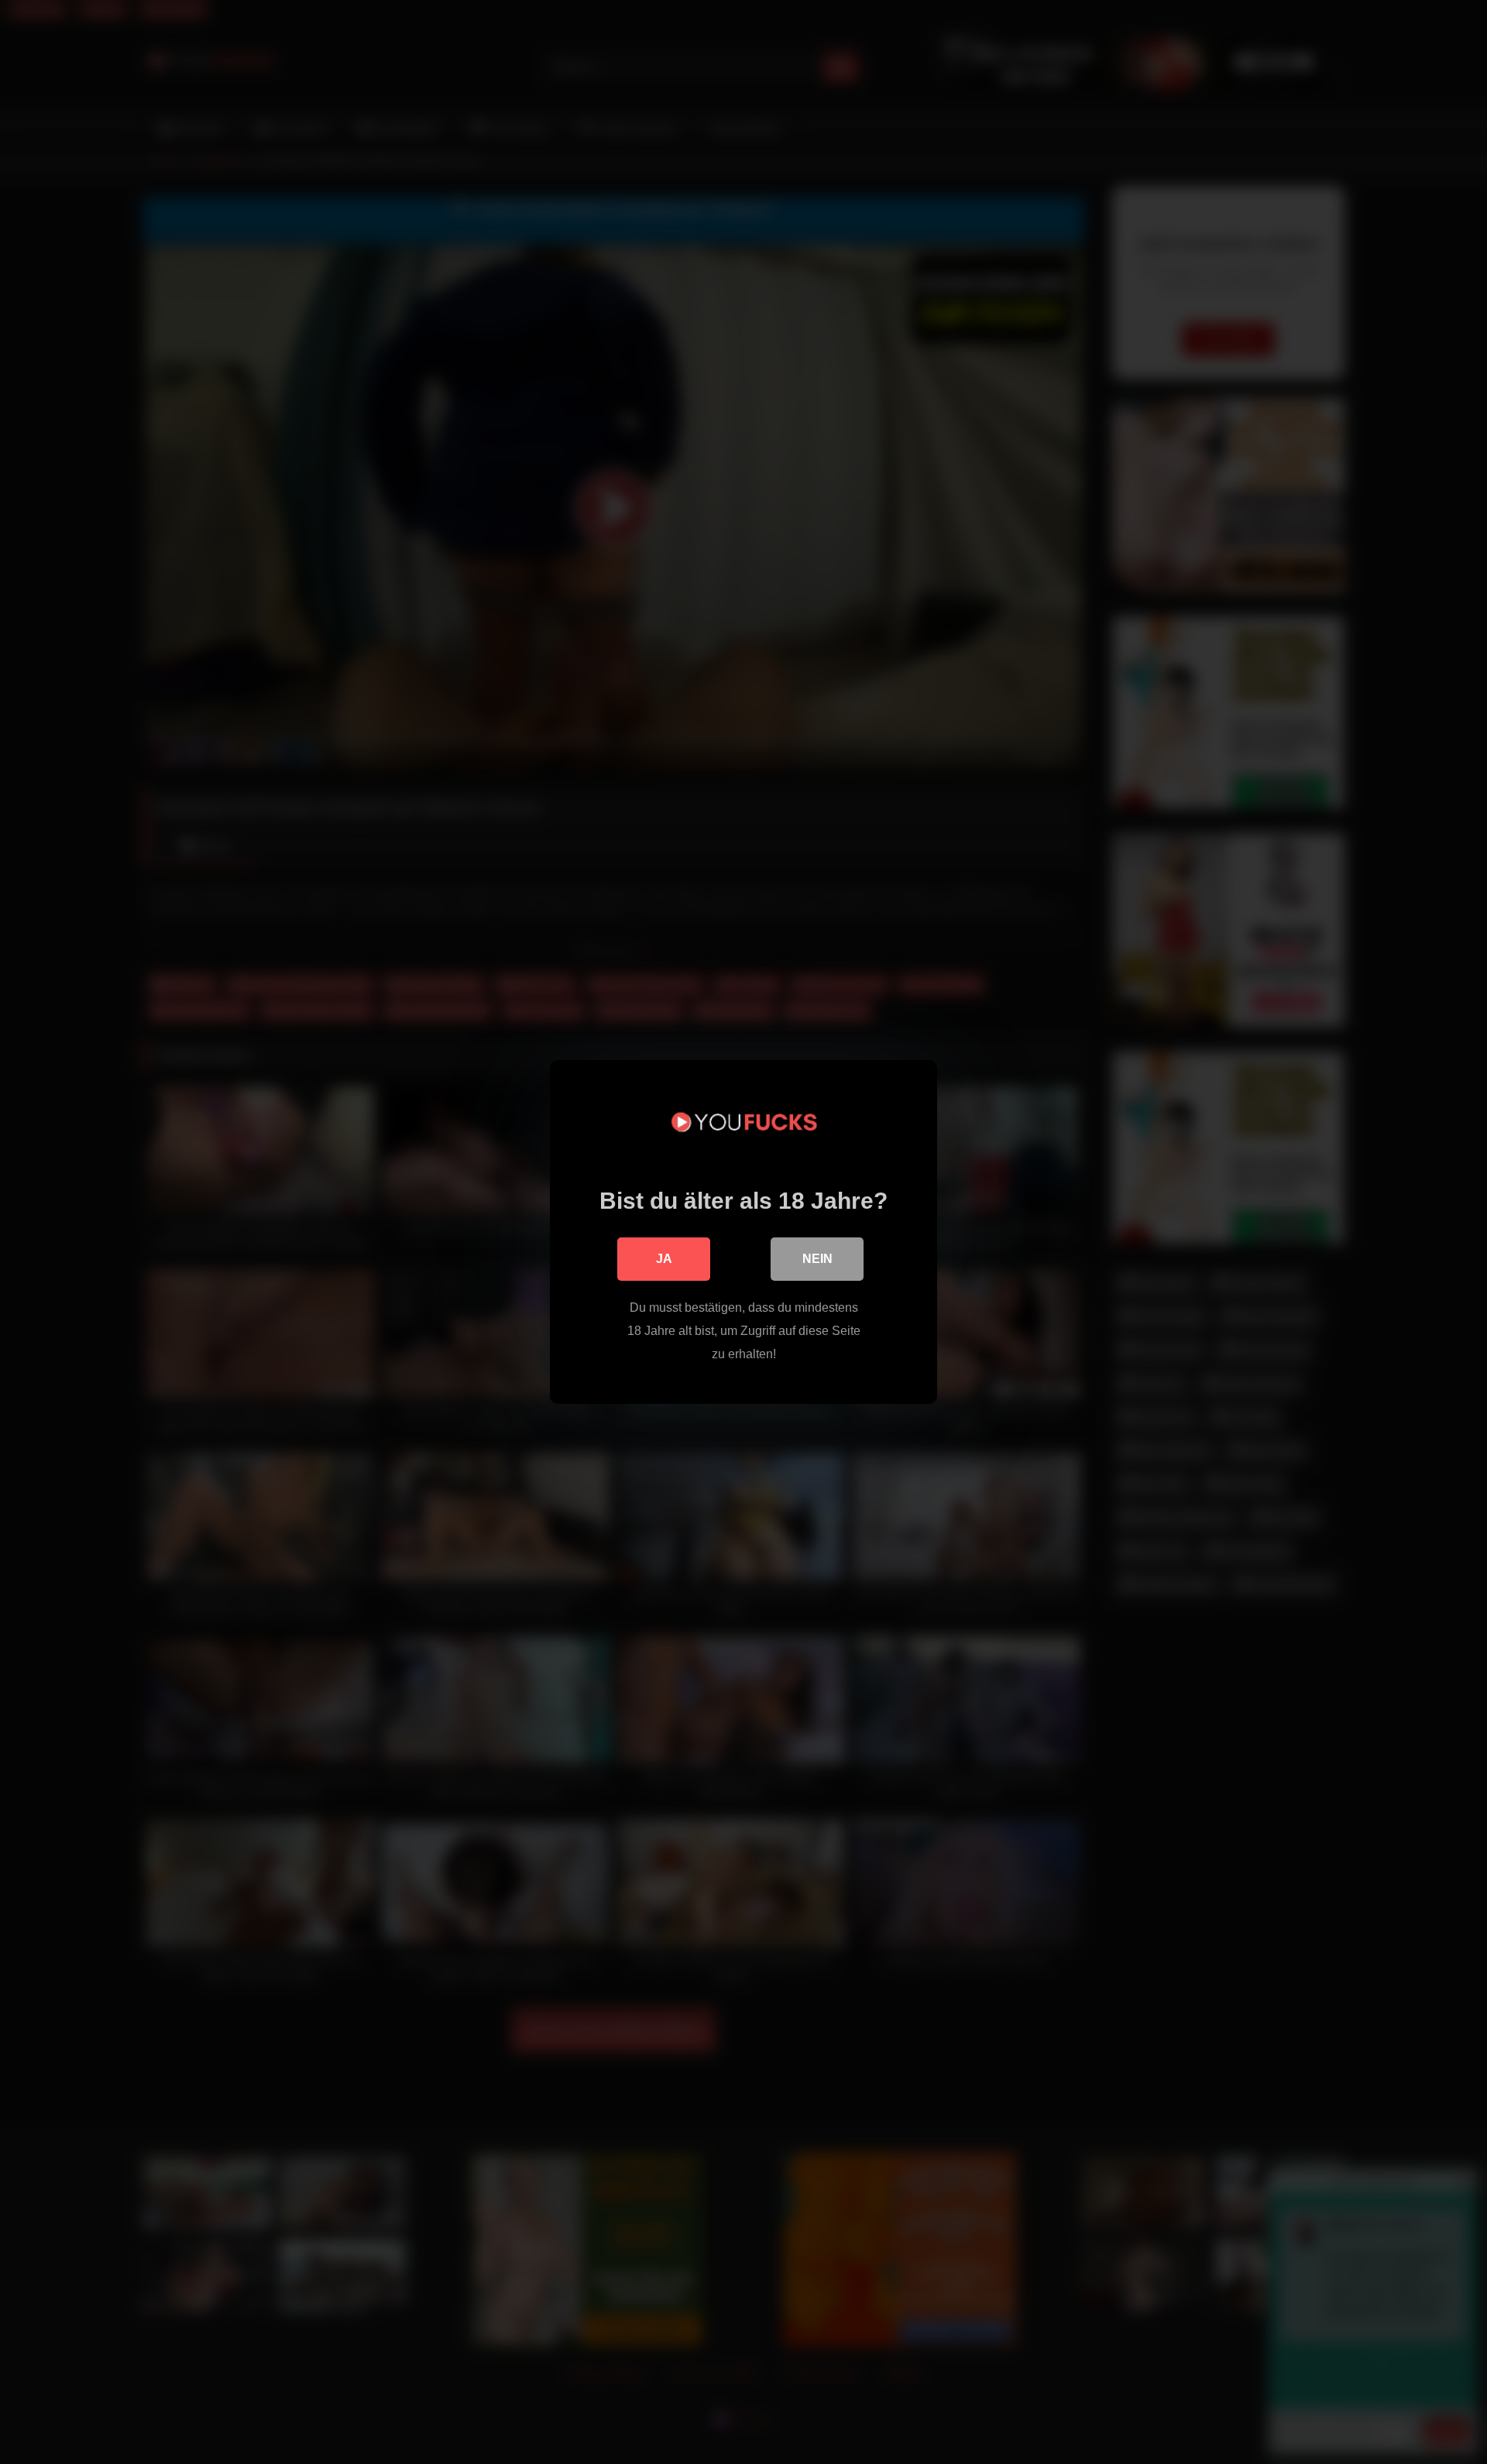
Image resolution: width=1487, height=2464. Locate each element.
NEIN (817, 1259)
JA (664, 1259)
